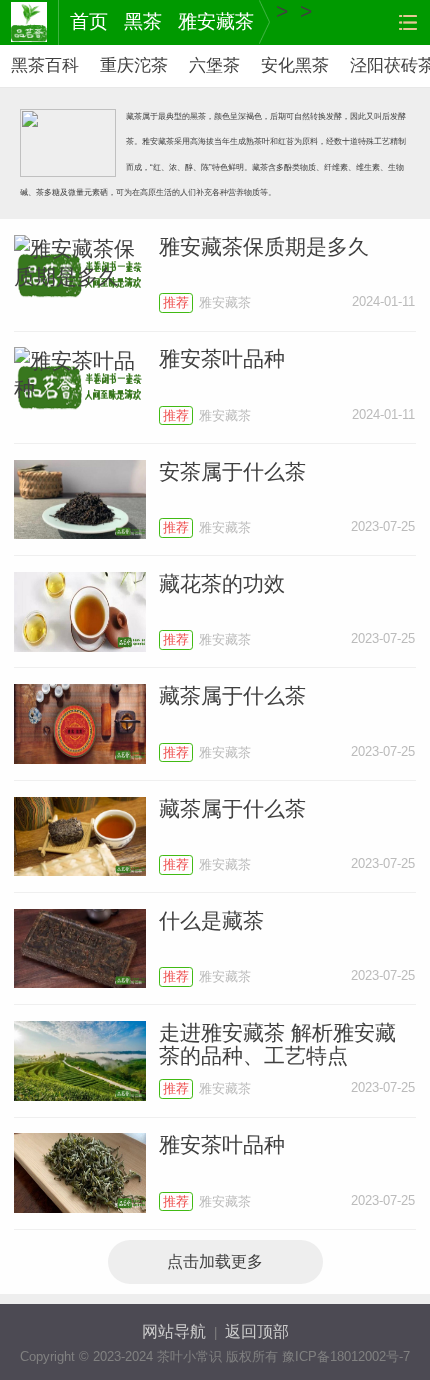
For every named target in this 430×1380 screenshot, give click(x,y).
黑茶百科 (45, 65)
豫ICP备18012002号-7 (346, 1356)
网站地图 (407, 22)
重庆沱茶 (134, 65)
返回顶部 (257, 1331)
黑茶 (143, 21)
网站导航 (174, 1331)
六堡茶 (214, 65)
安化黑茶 (295, 65)
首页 (89, 21)
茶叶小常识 (29, 22)
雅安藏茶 (216, 21)
